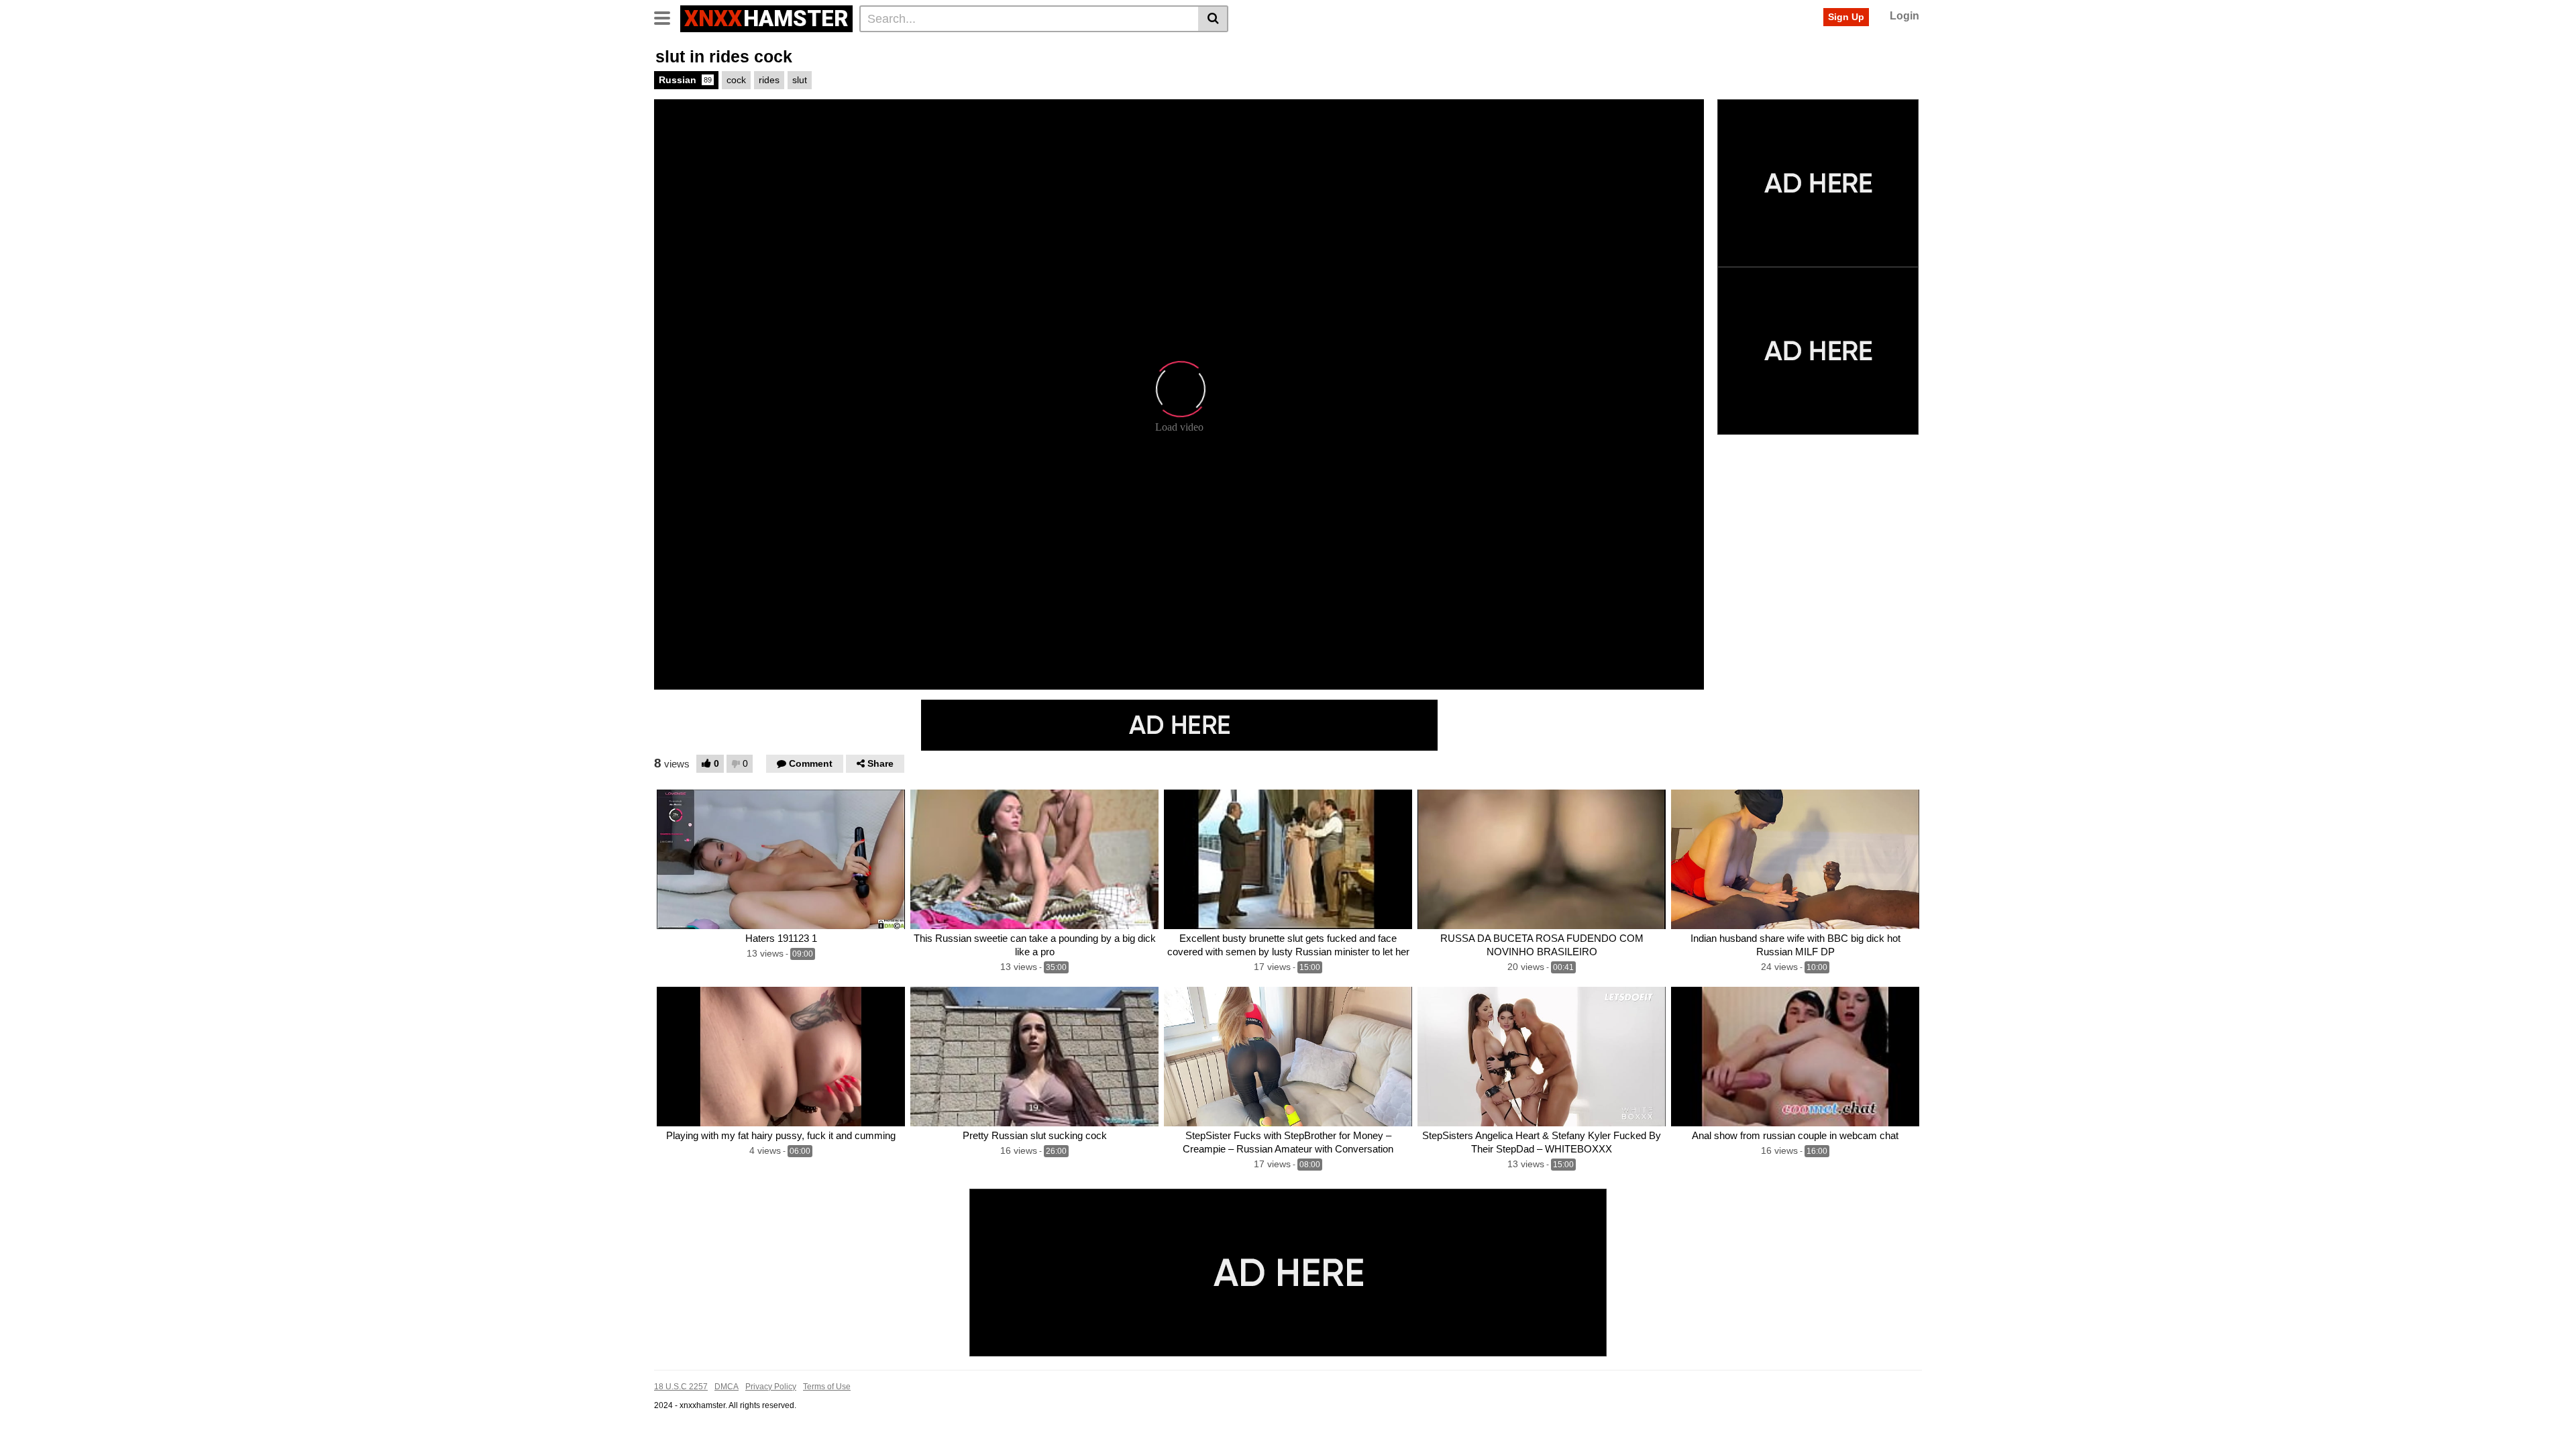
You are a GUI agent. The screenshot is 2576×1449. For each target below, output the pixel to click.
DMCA (727, 1387)
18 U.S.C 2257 (681, 1387)
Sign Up (1846, 17)
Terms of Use (827, 1387)
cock (736, 80)
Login (1904, 16)
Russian (685, 80)
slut (800, 80)
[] (1213, 19)
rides (769, 80)
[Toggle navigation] (667, 17)
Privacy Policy (771, 1387)
